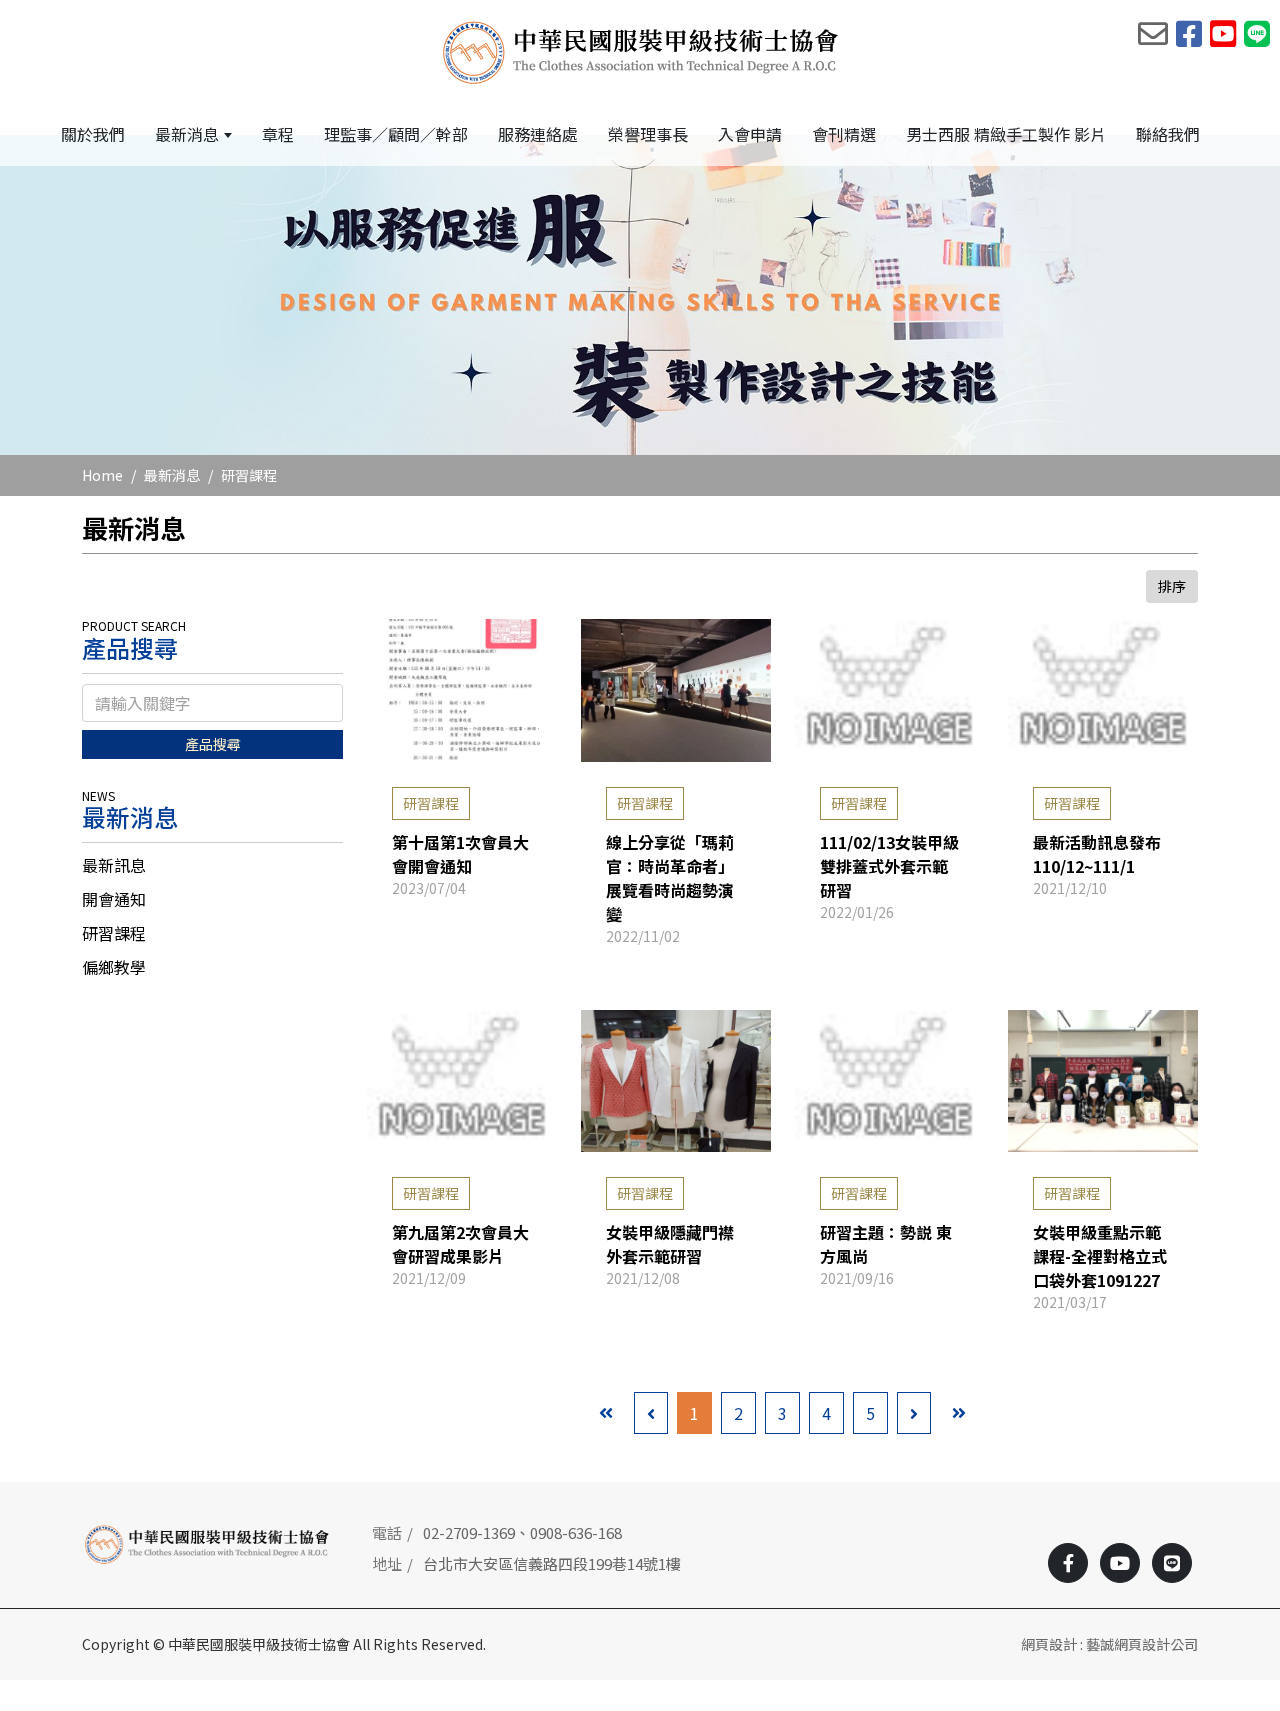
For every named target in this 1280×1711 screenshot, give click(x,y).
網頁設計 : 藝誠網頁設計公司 (1109, 1644)
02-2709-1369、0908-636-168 (522, 1532)
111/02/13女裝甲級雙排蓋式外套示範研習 (889, 866)
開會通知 (114, 899)
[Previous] (651, 1413)
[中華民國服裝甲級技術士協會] (640, 51)
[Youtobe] (1120, 1563)
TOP (1229, 1464)
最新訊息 (114, 865)
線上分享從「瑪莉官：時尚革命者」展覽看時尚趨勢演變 (670, 878)
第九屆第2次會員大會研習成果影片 (460, 1244)
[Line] (1172, 1563)
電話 (387, 1532)
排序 (1172, 586)
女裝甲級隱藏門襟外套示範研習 (670, 1244)
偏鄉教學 (114, 967)
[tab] (212, 865)
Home (102, 475)
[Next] (914, 1413)
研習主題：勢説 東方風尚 (886, 1244)
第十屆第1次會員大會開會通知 (460, 854)
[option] (640, 295)
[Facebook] (1068, 1563)
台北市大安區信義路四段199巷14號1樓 (552, 1563)
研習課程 (249, 475)
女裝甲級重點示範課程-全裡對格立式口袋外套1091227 (1100, 1256)
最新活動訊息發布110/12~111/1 (1097, 854)
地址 (387, 1563)
